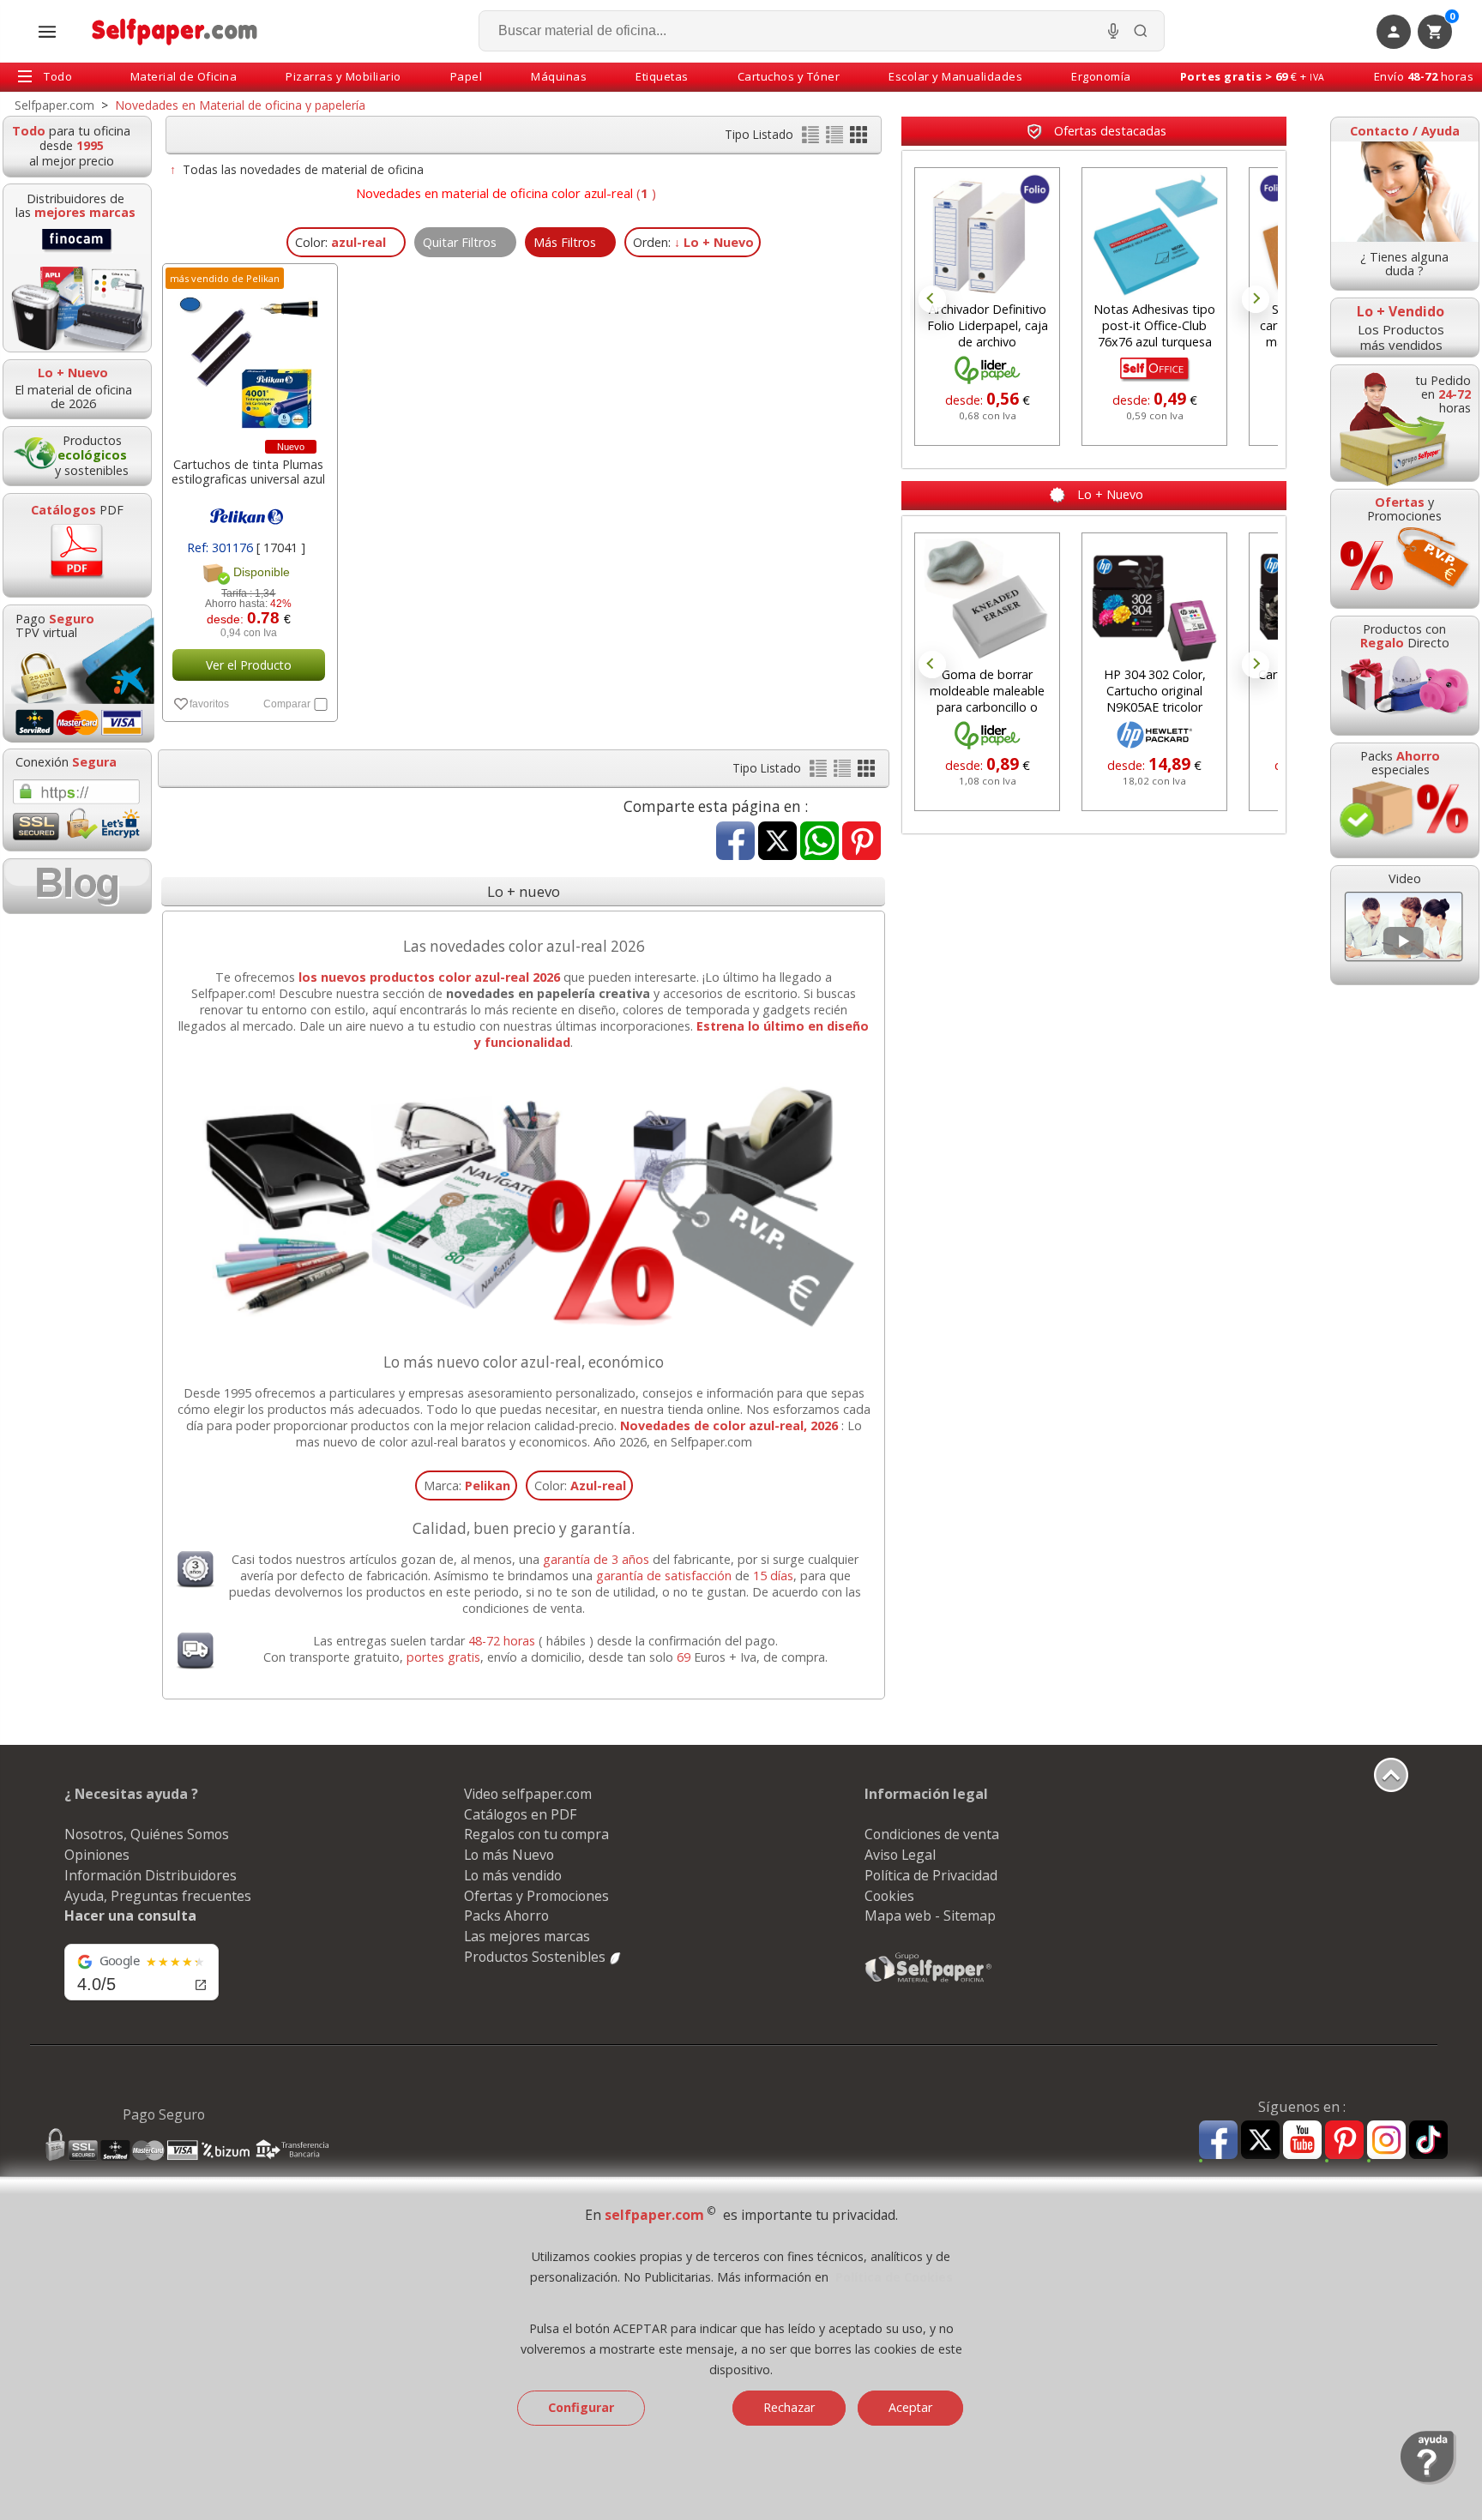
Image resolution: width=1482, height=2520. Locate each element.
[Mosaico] (858, 138)
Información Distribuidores (151, 1875)
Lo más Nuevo (509, 1855)
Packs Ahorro (506, 1916)
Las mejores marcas (527, 1936)
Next (1256, 299)
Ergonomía (1101, 76)
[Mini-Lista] (836, 138)
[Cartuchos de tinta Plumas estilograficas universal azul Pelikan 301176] (248, 356)
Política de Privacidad (931, 1875)
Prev (932, 299)
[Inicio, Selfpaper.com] (175, 31)
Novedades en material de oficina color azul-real (494, 193)
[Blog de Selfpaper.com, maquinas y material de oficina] (77, 886)
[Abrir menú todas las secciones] (47, 32)
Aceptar (910, 2407)
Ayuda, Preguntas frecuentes (158, 1896)
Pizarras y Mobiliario (343, 76)
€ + (1253, 76)
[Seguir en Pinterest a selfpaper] (1344, 2142)
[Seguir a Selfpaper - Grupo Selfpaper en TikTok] (1428, 2141)
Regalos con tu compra (536, 1834)
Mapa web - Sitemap (930, 1916)
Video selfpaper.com (528, 1794)
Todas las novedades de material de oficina (303, 169)
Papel (467, 76)
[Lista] (812, 138)
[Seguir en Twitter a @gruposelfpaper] (1260, 2141)
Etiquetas (662, 76)
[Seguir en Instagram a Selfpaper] (1386, 2142)
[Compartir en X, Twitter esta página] (777, 842)
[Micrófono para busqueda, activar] (1113, 31)
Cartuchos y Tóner (789, 76)
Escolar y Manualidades (955, 76)
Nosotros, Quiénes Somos (147, 1834)
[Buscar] (1141, 31)
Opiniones (97, 1855)
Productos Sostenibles (536, 1957)
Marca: (467, 1486)
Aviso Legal (900, 1855)
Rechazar (789, 2407)
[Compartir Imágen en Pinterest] (861, 842)
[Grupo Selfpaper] (929, 1982)
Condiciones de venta (932, 1834)
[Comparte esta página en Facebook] (735, 842)
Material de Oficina (184, 76)
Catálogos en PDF (520, 1814)
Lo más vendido (513, 1875)
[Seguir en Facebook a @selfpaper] (1218, 2142)
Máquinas (559, 76)
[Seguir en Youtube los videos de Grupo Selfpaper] (1302, 2141)
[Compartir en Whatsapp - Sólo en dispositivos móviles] (819, 842)
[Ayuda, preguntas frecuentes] (1428, 2481)
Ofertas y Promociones (536, 1896)
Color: (580, 1486)
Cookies (889, 1896)
